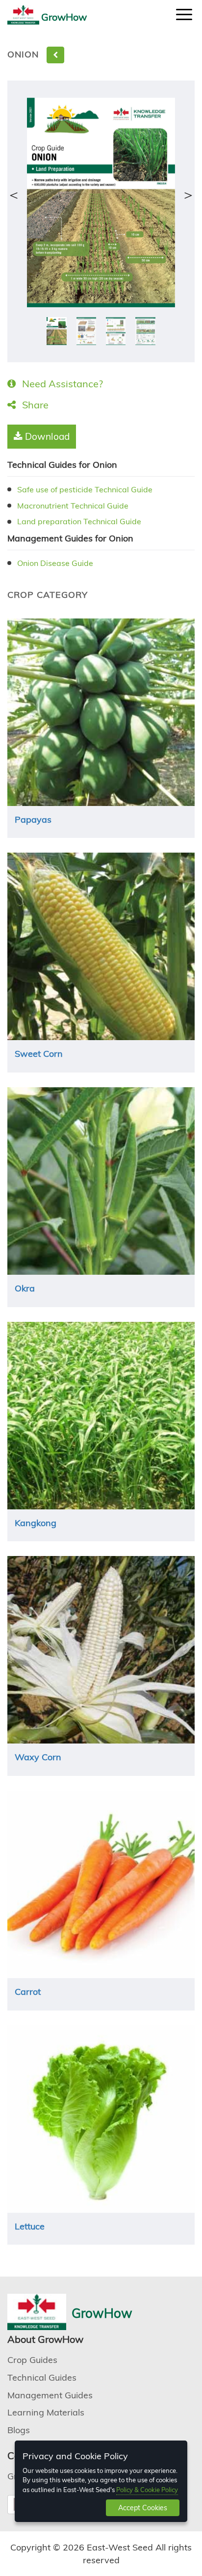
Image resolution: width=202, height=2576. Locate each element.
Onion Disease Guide (55, 563)
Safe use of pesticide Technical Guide (85, 489)
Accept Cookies (143, 2508)
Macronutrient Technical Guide (73, 506)
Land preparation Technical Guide (79, 521)
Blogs (19, 2430)
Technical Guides (42, 2377)
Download (46, 436)
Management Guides (50, 2395)
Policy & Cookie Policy (147, 2490)
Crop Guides (32, 2360)
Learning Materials (46, 2412)
